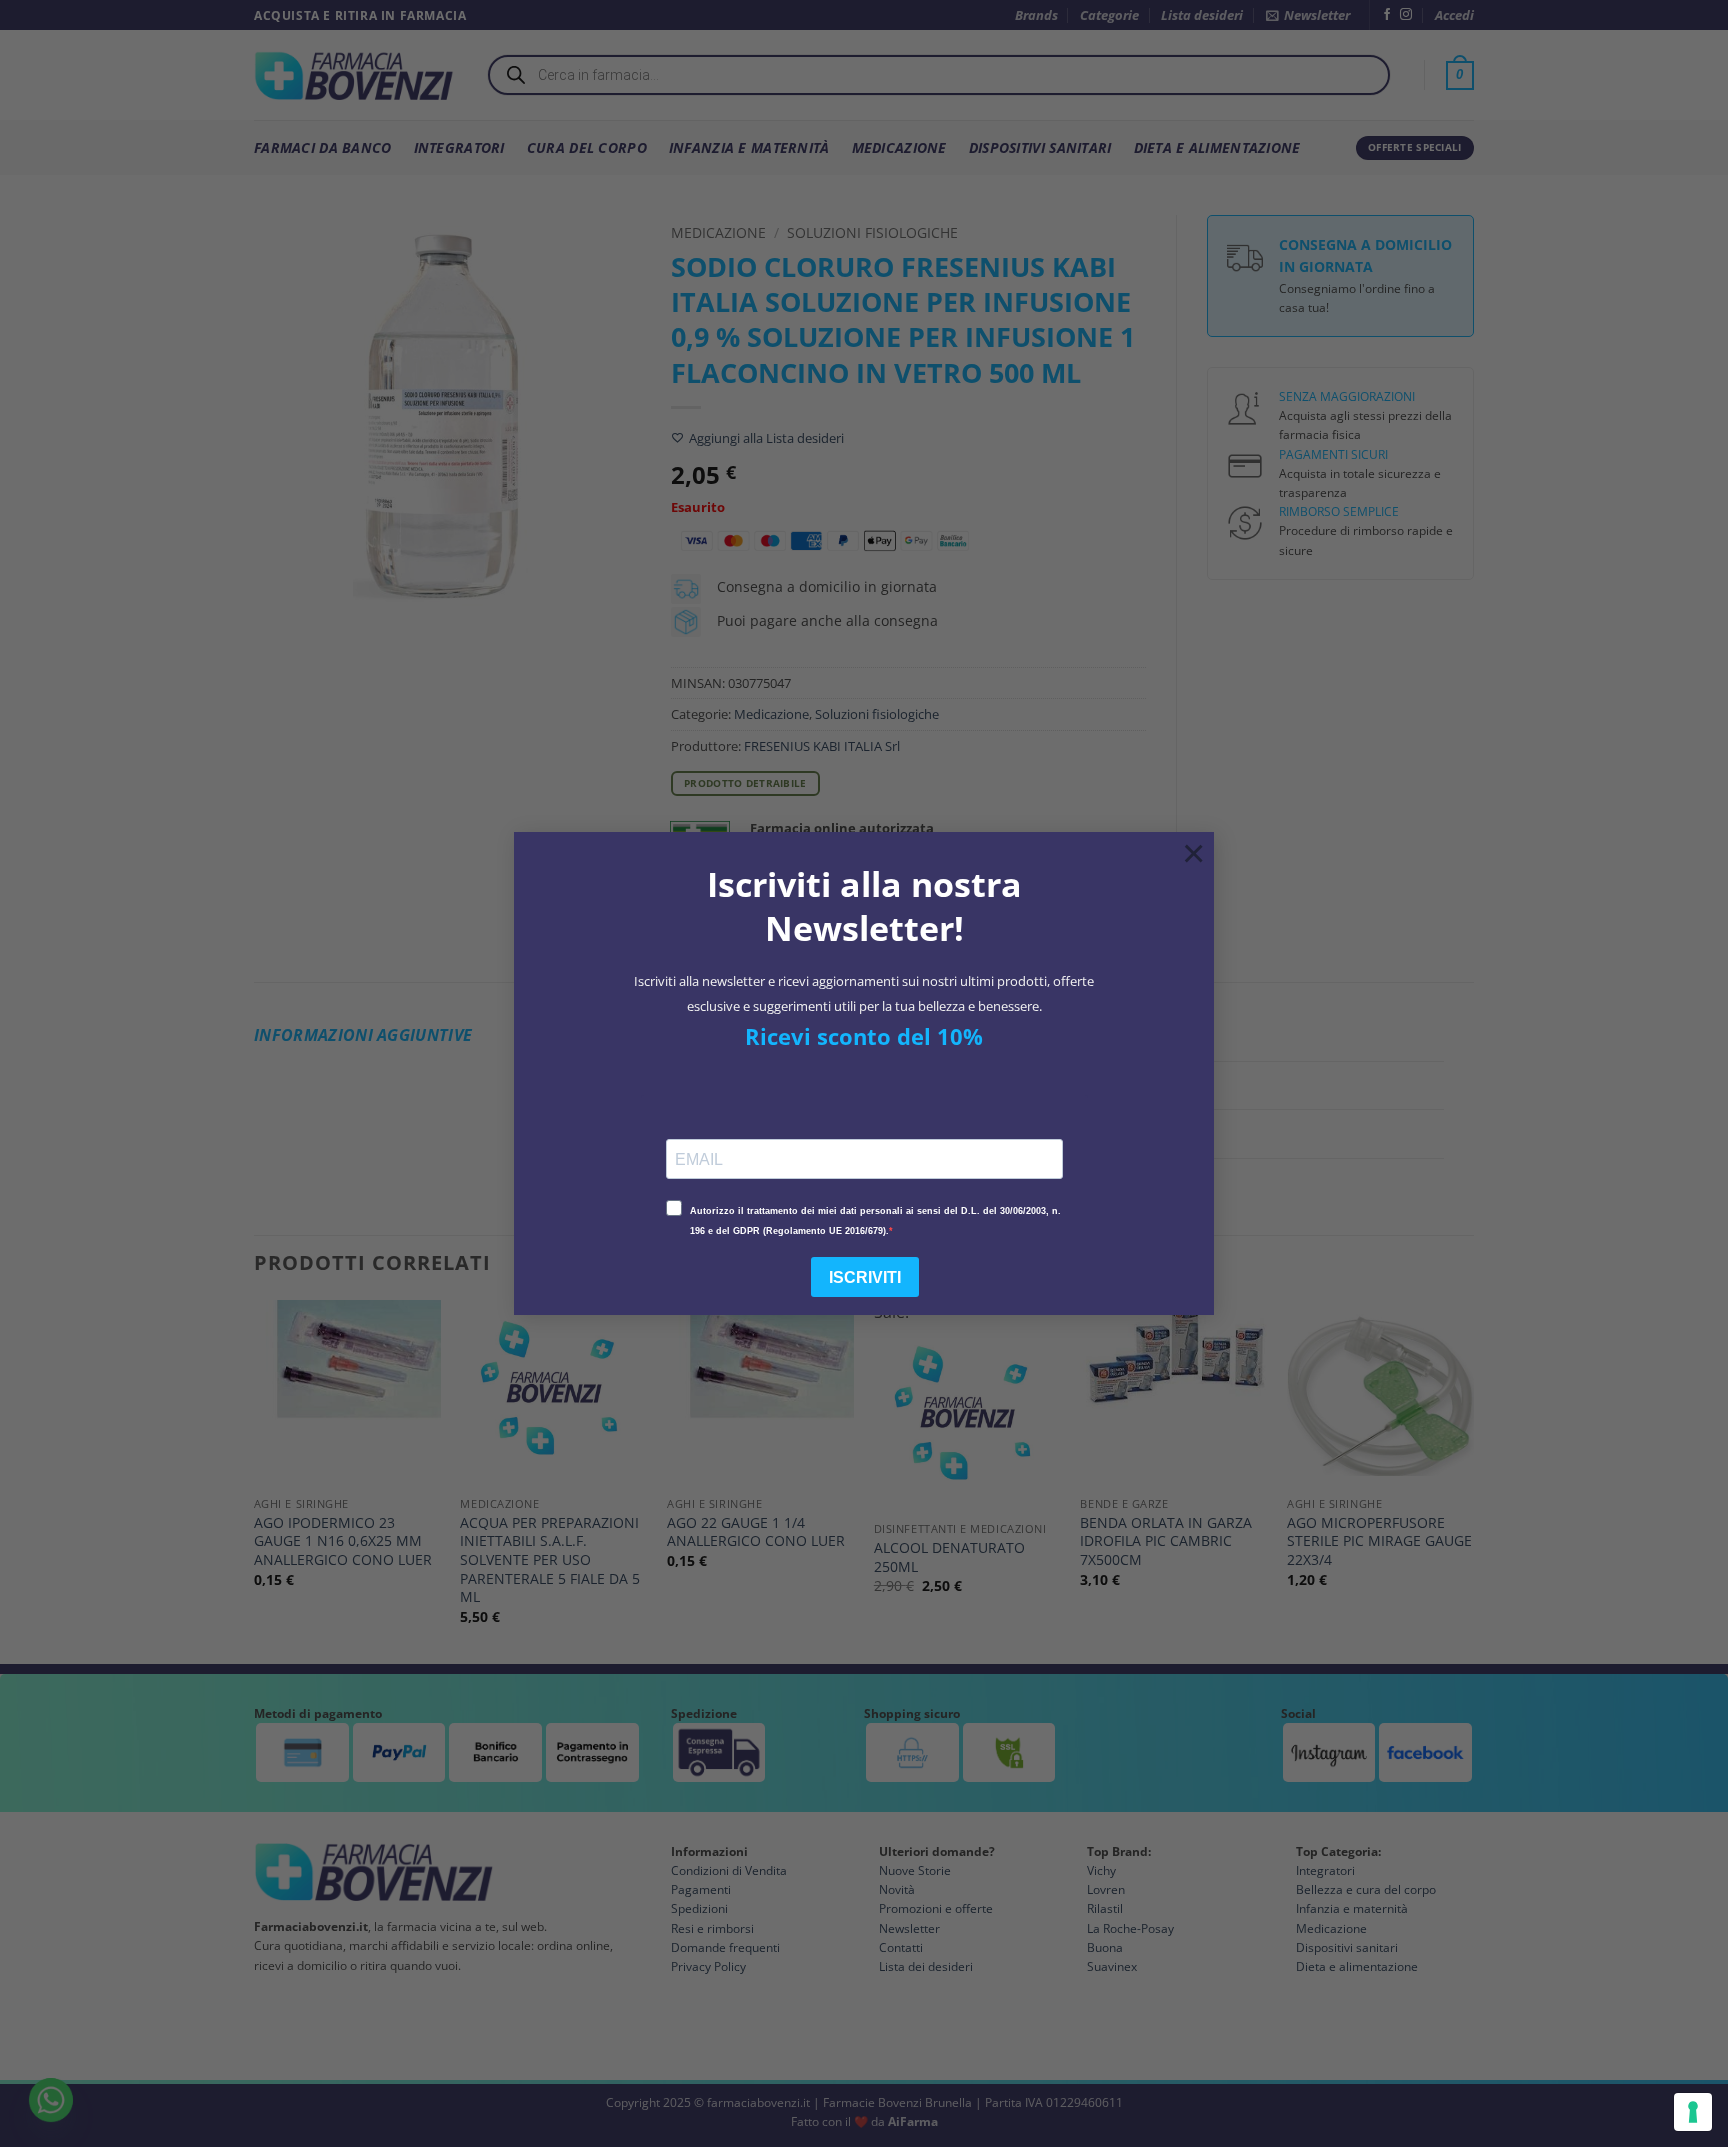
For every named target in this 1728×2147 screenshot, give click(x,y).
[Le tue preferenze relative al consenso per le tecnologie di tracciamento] (1693, 2112)
